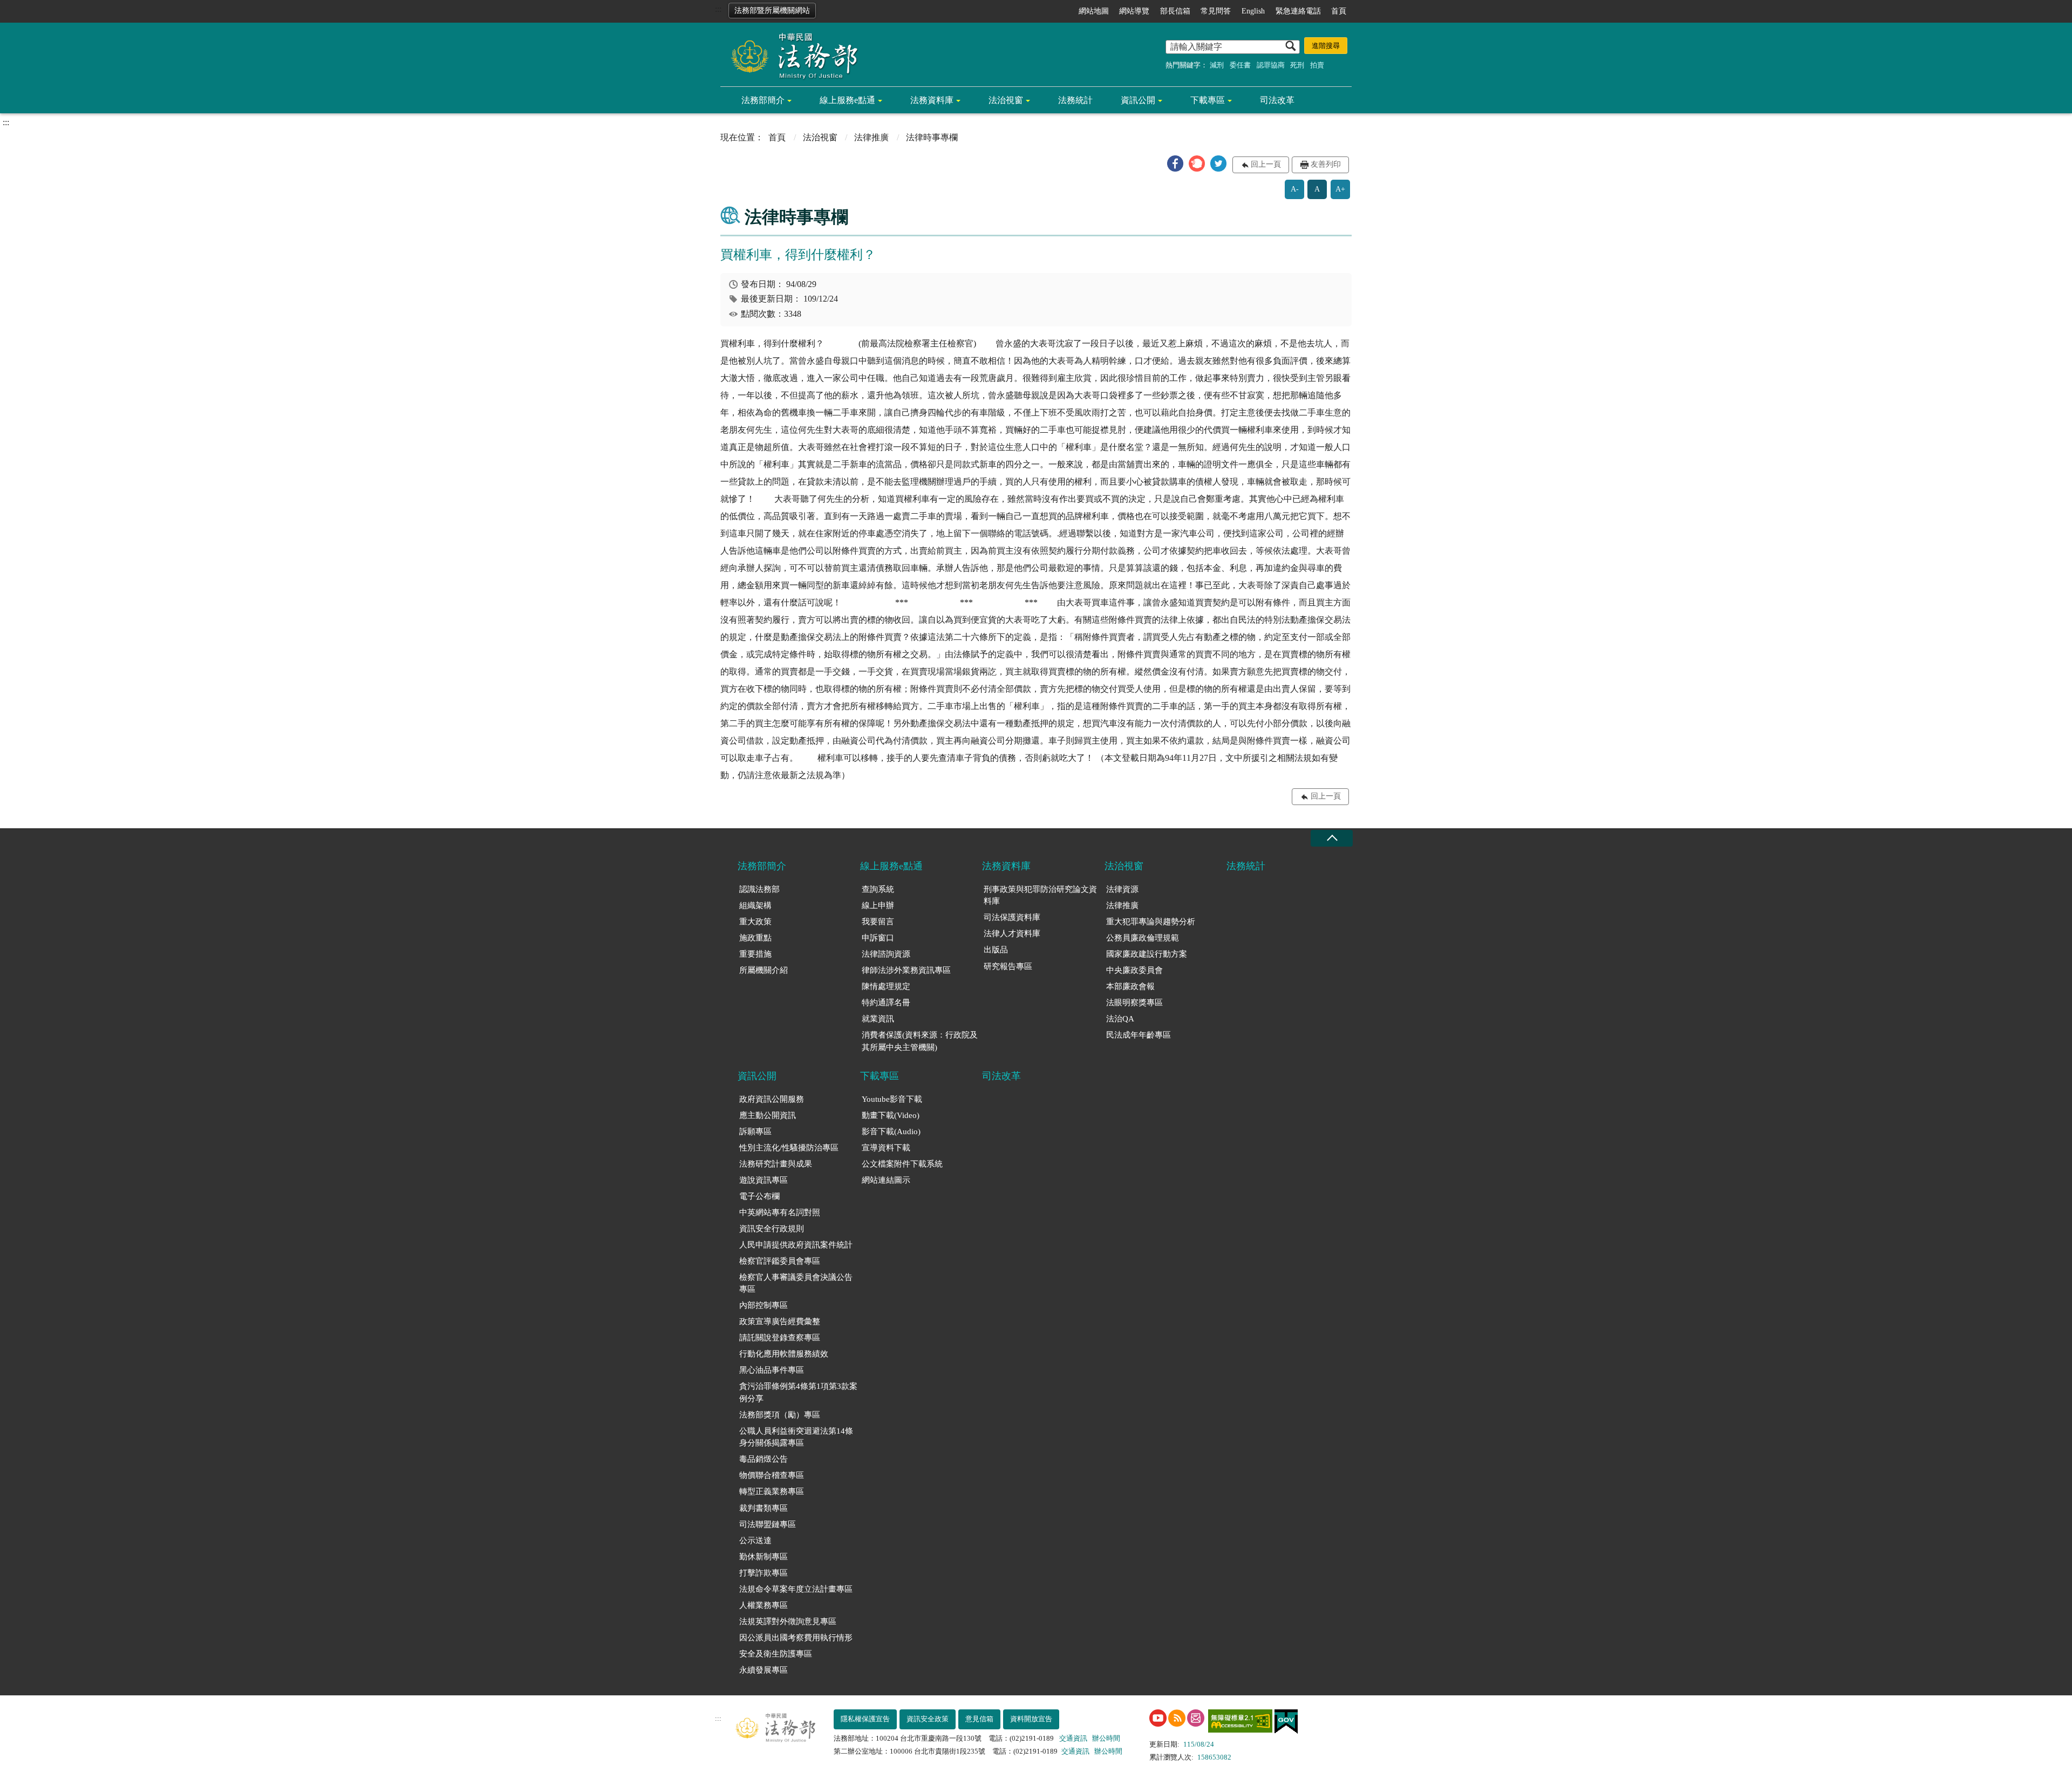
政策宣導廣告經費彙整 (780, 1321)
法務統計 (1075, 100)
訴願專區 (755, 1131)
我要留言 (878, 922)
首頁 (1339, 11)
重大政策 (755, 922)
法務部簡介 (763, 100)
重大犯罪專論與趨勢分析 (1151, 922)
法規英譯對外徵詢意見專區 (788, 1621)
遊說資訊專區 (764, 1180)
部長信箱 (1175, 11)
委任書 (1240, 65)
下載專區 (1208, 100)
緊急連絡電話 (1298, 11)
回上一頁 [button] (1266, 164)
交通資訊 (1073, 1738)
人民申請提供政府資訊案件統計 (796, 1245)
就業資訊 (878, 1019)
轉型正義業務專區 (772, 1491)
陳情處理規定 (886, 986)
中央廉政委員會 (1134, 970)
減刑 (1217, 65)
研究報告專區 (1008, 966)
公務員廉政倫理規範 (1143, 938)
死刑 (1297, 65)
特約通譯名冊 (886, 1003)
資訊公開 (1138, 100)
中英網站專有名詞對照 (780, 1212)
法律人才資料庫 (1012, 933)
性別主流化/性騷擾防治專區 (789, 1148)
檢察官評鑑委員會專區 (780, 1261)
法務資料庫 (932, 100)
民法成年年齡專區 (1139, 1035)
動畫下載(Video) (891, 1115)
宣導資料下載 (886, 1148)
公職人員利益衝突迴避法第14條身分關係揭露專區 (796, 1437)
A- (1295, 189)
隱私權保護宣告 (865, 1719)
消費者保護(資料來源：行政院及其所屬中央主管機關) (920, 1041)
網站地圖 (1094, 11)
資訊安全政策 (928, 1719)
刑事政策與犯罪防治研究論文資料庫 (1040, 895)
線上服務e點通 (847, 100)
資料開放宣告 (1031, 1719)
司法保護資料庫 (1012, 917)
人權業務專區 (764, 1605)
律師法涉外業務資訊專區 (906, 970)
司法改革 (1277, 100)
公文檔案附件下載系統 (902, 1164)
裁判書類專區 (764, 1508)
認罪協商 (1271, 65)
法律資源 (1122, 889)
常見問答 (1216, 11)
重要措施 (755, 954)
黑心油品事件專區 (772, 1370)
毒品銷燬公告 (764, 1459)
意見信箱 (979, 1719)
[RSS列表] (1177, 1718)
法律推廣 (871, 137)
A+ (1340, 189)
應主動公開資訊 (768, 1115)
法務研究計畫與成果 (776, 1164)
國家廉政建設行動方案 (1147, 954)
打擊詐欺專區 (764, 1573)
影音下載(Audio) (891, 1131)
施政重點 (755, 938)
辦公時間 (1106, 1738)
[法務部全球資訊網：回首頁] (790, 55)
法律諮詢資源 (886, 954)
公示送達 (755, 1540)
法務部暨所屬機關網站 (772, 11)
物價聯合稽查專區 (772, 1475)
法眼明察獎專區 (1134, 1003)
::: (718, 9)
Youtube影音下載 (892, 1099)
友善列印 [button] (1326, 164)
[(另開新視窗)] (1158, 1718)
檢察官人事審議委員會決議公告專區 (796, 1283)
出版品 (996, 950)
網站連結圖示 (886, 1180)
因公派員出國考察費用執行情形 (796, 1638)
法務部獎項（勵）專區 (780, 1415)
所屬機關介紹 (764, 970)
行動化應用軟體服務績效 (784, 1354)
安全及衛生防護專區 (776, 1654)
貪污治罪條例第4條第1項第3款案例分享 (798, 1392)
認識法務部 (759, 889)
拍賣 (1317, 65)
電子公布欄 (759, 1196)
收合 (1332, 838)
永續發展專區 (764, 1670)
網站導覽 (1134, 11)
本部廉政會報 (1130, 986)
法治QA (1120, 1019)
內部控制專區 (764, 1305)
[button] (1175, 163)
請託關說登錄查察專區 (780, 1338)
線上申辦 (878, 905)
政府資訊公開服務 (772, 1099)
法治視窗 (1006, 100)
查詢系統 (878, 889)
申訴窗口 (878, 938)
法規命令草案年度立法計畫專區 (796, 1589)
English (1253, 11)
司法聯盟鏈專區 (768, 1524)
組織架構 (755, 905)
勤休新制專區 (764, 1557)
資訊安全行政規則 (772, 1229)
